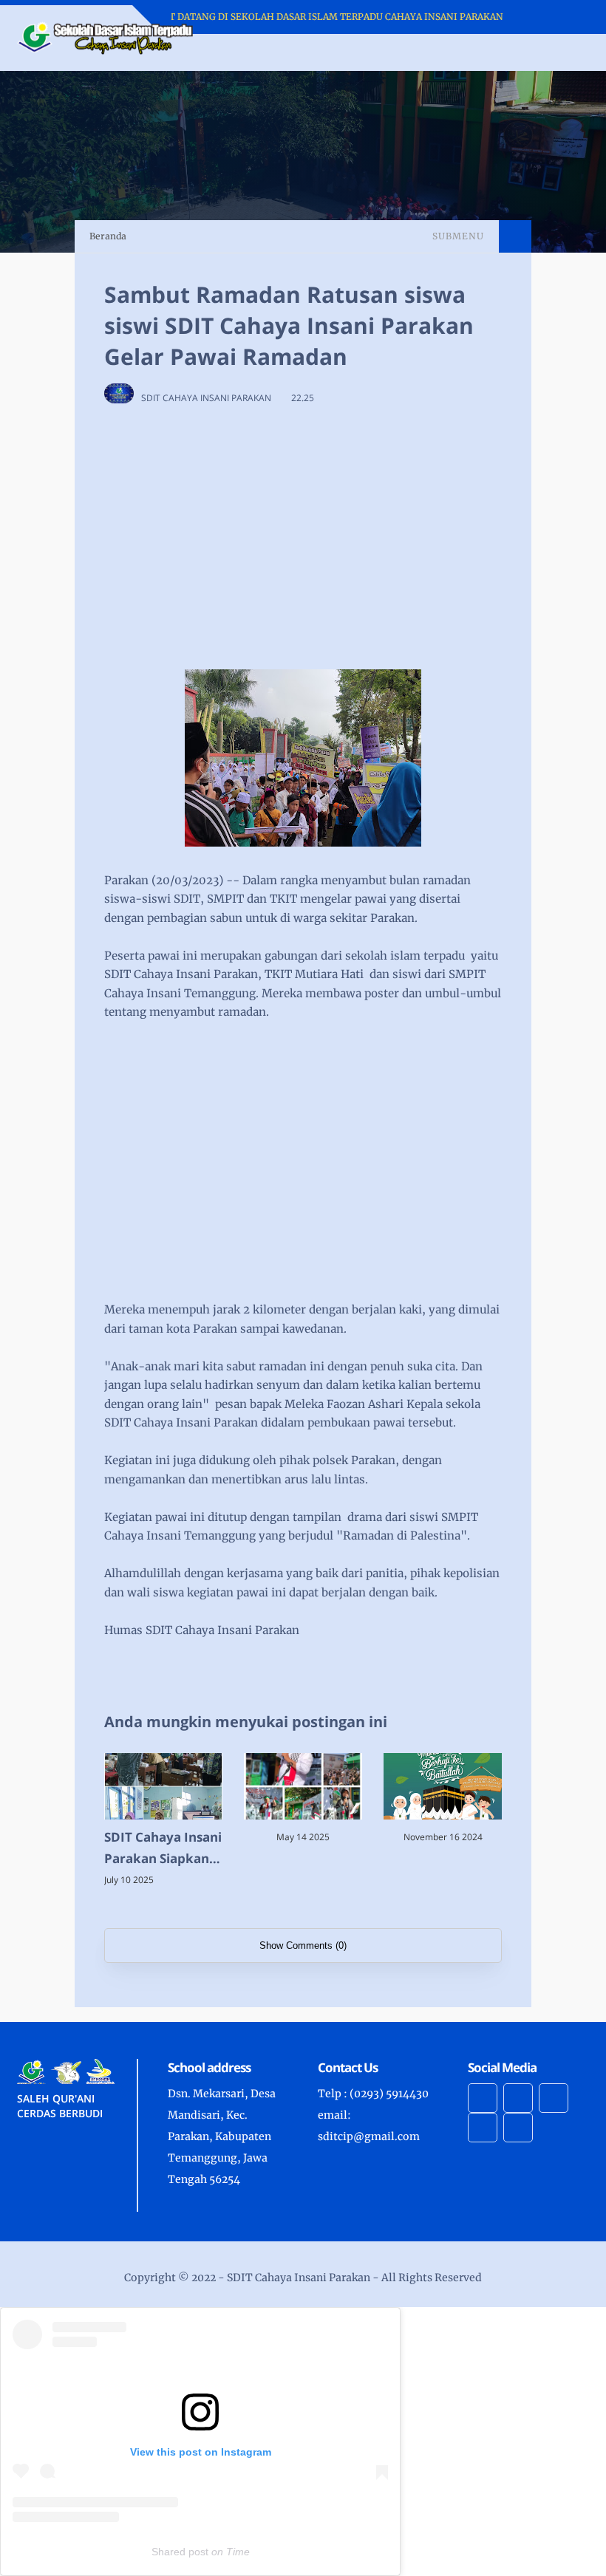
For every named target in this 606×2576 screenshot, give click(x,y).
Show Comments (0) (303, 1945)
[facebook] (483, 2098)
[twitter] (518, 2128)
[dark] (552, 53)
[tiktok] (483, 2128)
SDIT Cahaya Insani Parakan (299, 2278)
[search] (527, 52)
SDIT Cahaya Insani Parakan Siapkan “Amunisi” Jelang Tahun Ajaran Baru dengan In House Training (163, 1849)
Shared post (180, 2552)
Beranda (108, 236)
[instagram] (518, 2098)
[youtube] (554, 2098)
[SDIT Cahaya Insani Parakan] (106, 37)
